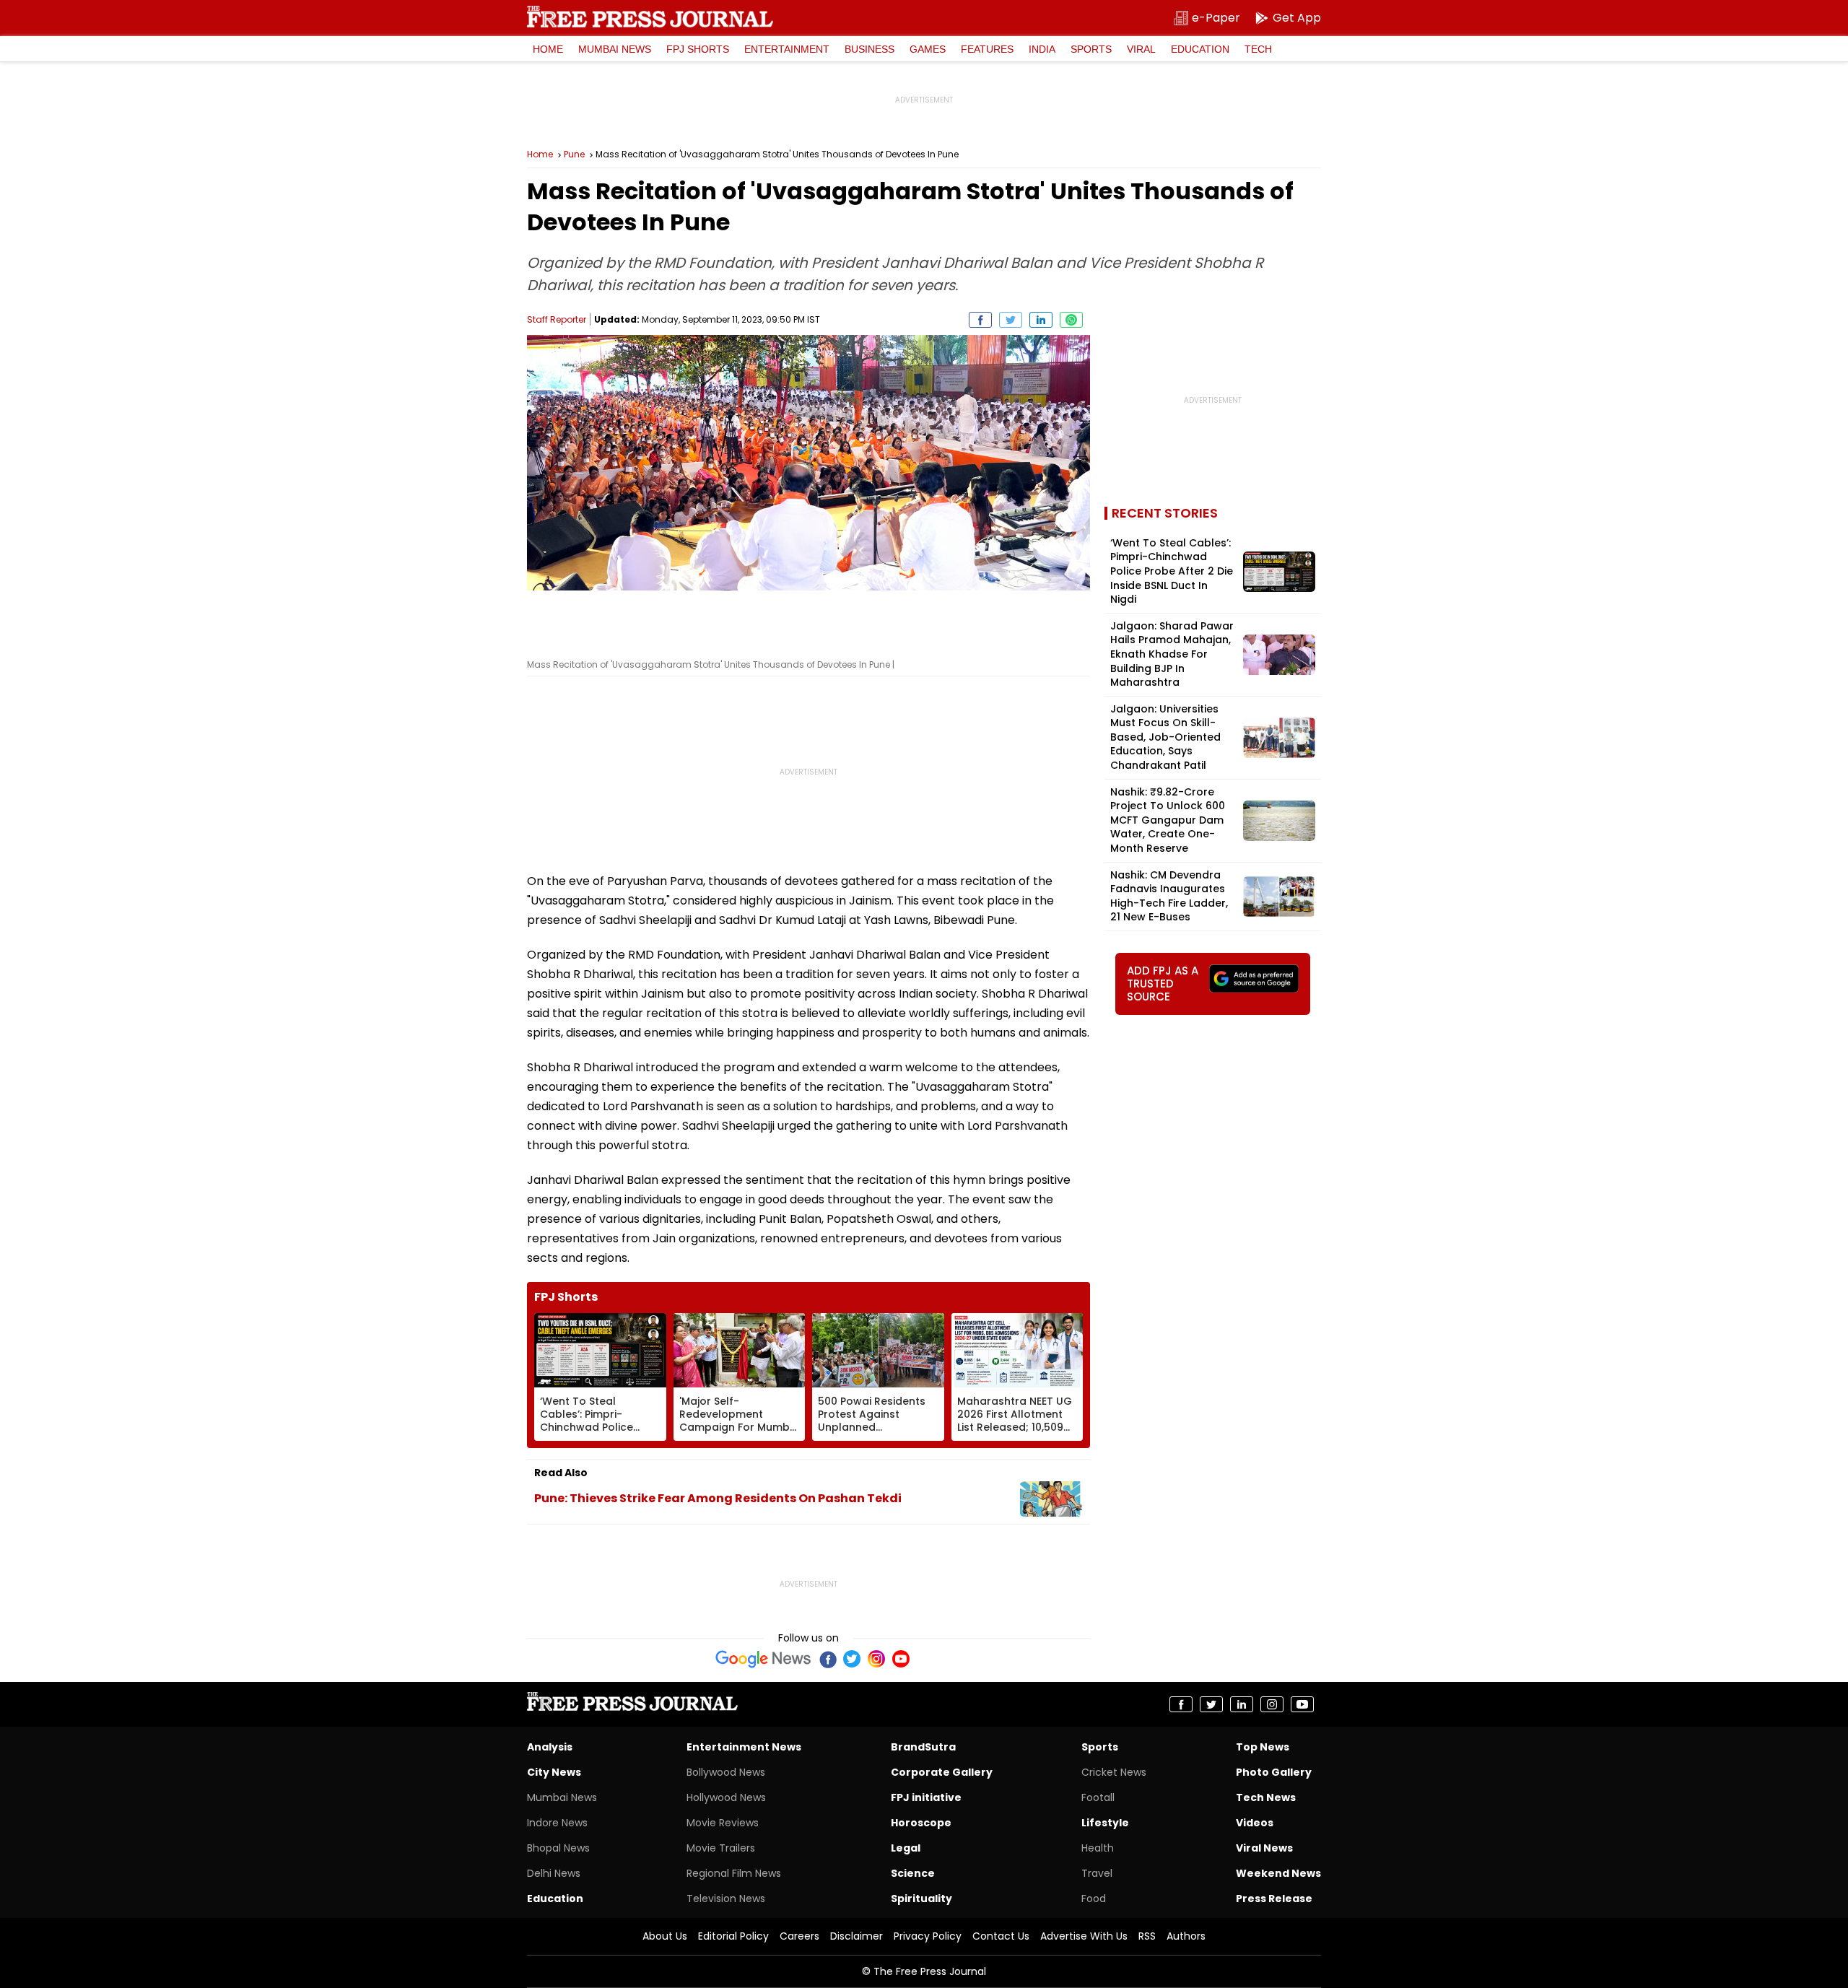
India (1042, 49)
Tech (1258, 49)
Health (1098, 1848)
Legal (906, 1848)
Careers (799, 1936)
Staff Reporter (557, 319)
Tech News (1266, 1797)
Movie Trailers (721, 1848)
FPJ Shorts (698, 49)
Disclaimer (857, 1936)
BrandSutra (923, 1747)
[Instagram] (876, 1659)
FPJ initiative (926, 1797)
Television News (726, 1898)
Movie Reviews (723, 1823)
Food (1094, 1898)
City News (554, 1772)
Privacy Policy (928, 1936)
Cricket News (1114, 1772)
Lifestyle (1105, 1823)
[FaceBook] (827, 1659)
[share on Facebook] (980, 320)
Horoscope (921, 1823)
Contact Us (1001, 1936)
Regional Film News (734, 1873)
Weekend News (1278, 1873)
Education (1200, 49)
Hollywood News (726, 1797)
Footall (1098, 1797)
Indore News (557, 1823)
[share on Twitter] (1011, 320)
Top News (1263, 1747)
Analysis (550, 1747)
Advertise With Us (1084, 1936)
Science (913, 1873)
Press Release (1274, 1898)
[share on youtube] (1302, 1704)
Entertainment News (744, 1747)
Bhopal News (558, 1848)
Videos (1255, 1823)
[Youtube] (901, 1659)
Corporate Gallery (942, 1772)
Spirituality (921, 1898)
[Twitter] (852, 1659)
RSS (1147, 1936)
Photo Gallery (1274, 1772)
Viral (1141, 49)
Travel (1097, 1873)
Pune (574, 154)
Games (928, 49)
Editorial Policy (733, 1936)
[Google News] (763, 1659)
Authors (1186, 1936)
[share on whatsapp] (1071, 320)
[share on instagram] (1272, 1704)
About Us (665, 1936)
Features (987, 49)
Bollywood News (726, 1772)
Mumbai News (615, 49)
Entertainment (787, 49)
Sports (1091, 49)
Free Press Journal (650, 17)
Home (548, 49)
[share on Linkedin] (1041, 320)
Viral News (1264, 1848)
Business (869, 49)
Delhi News (554, 1873)
